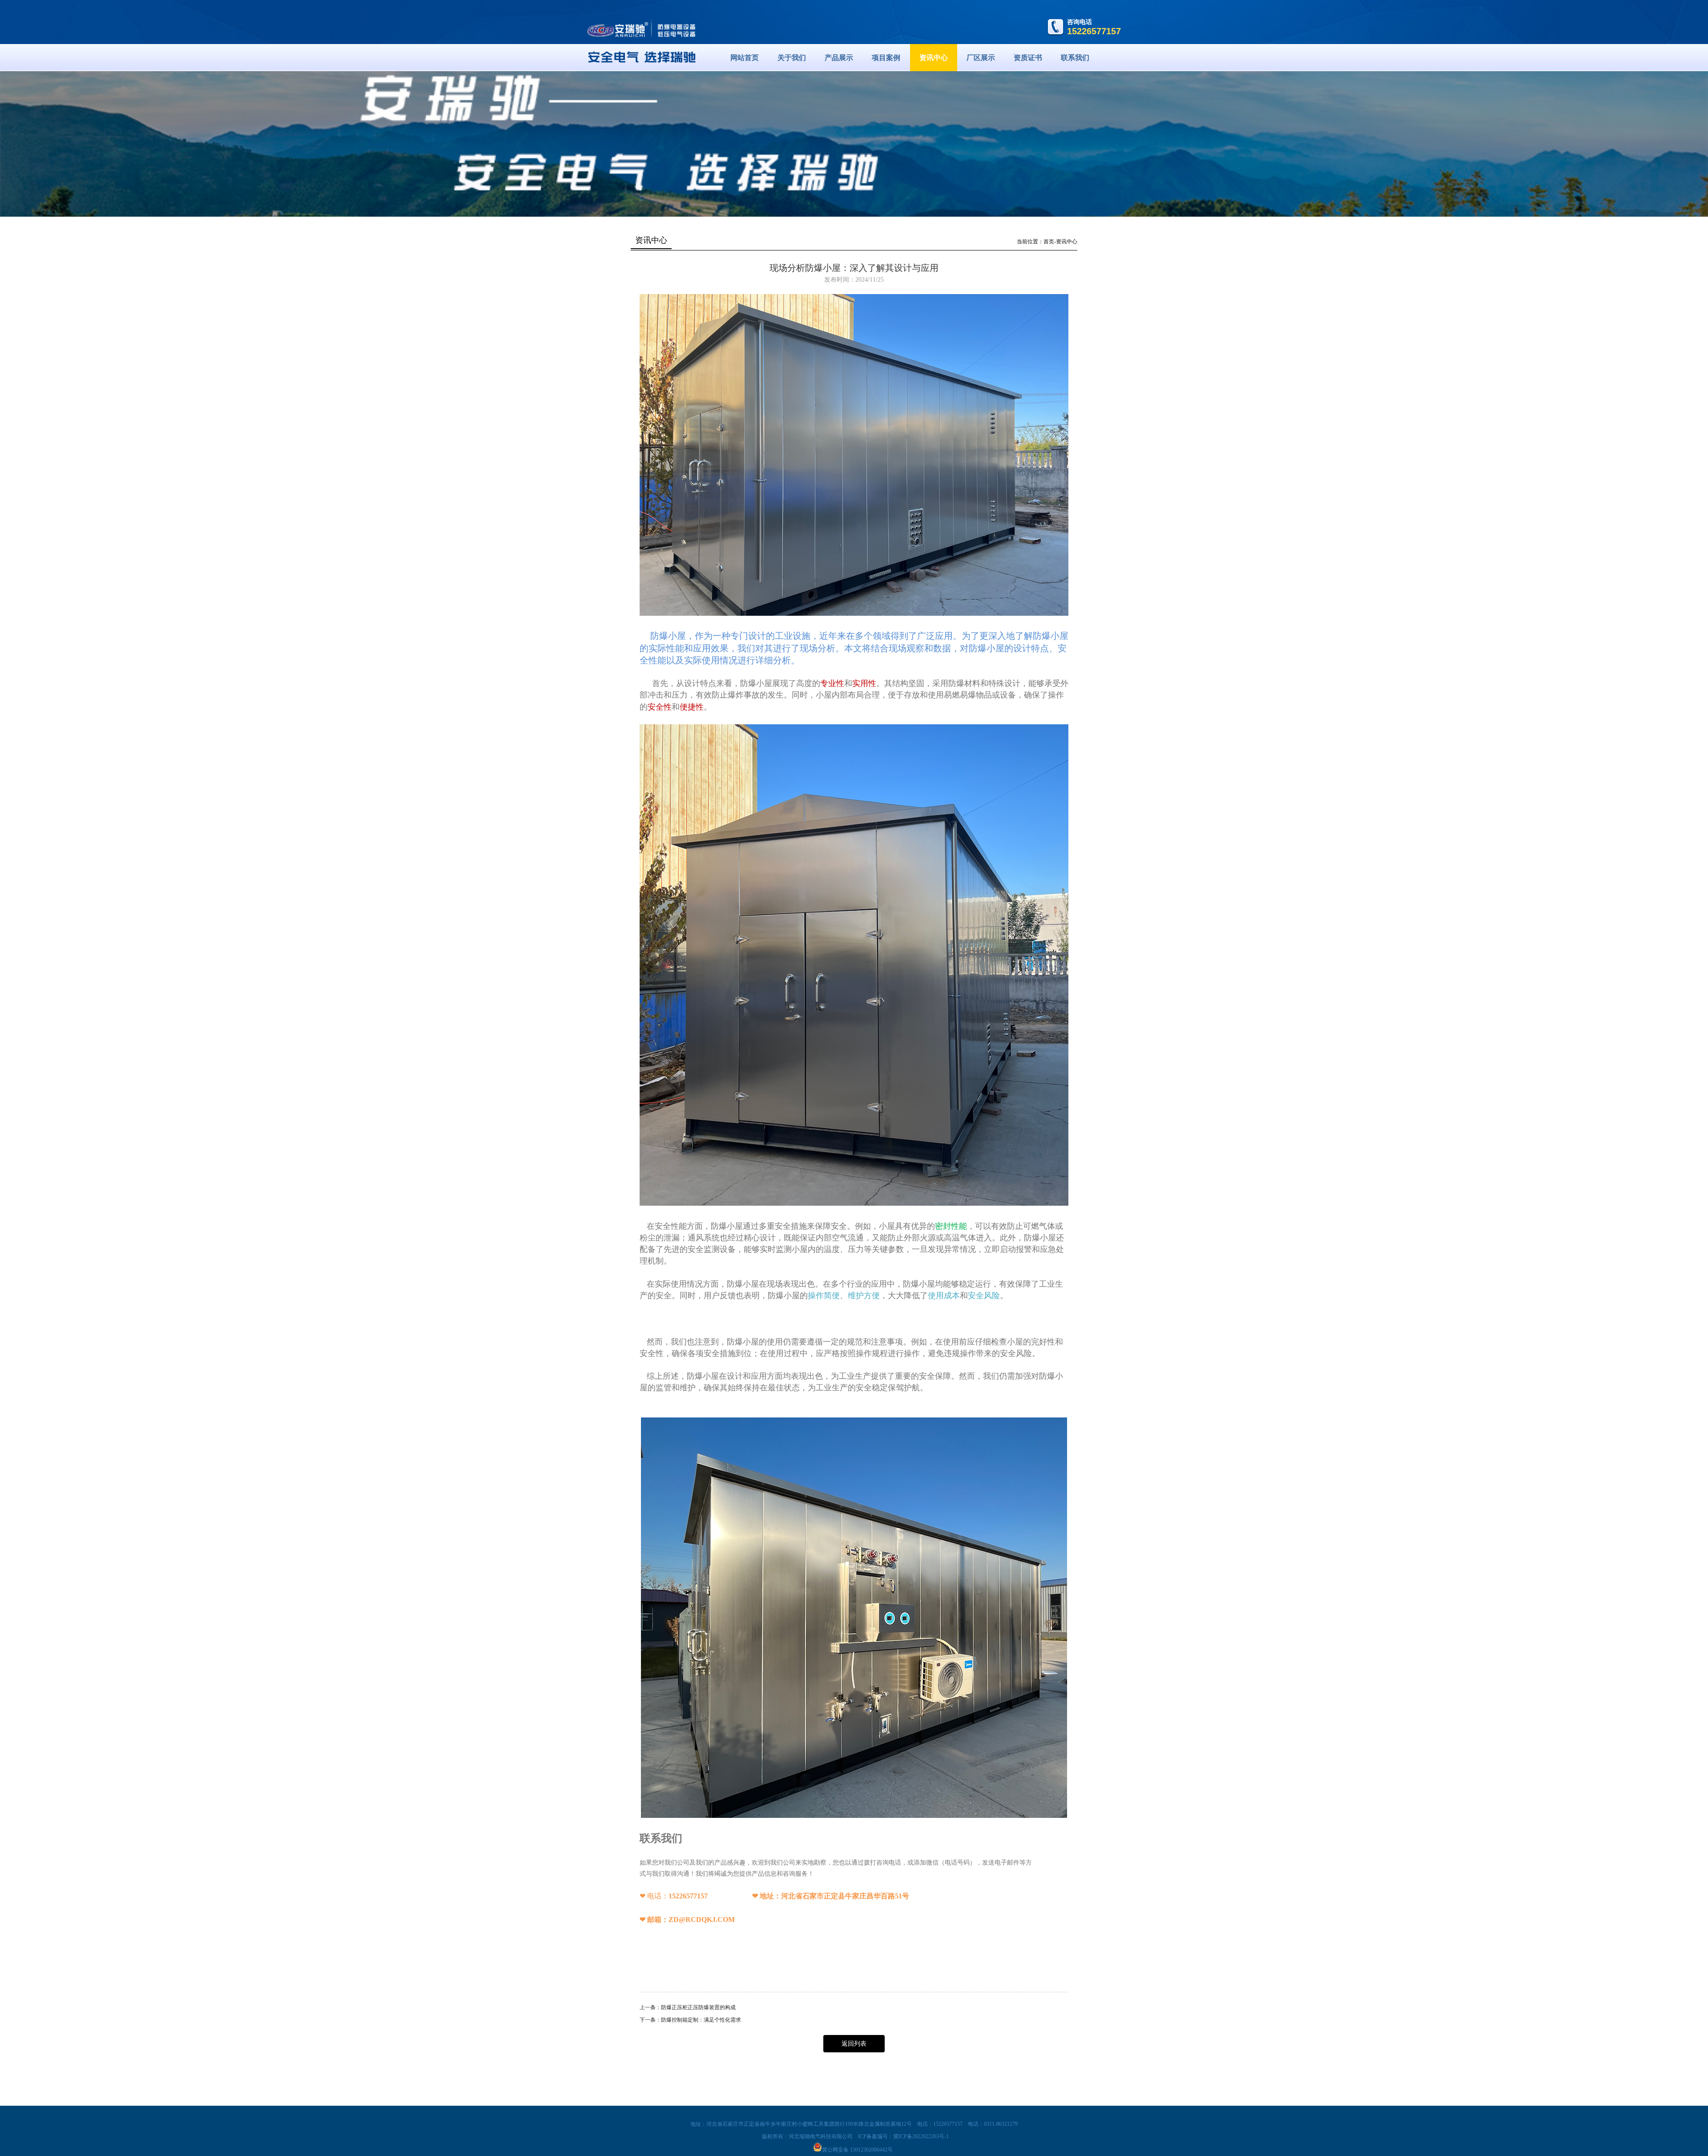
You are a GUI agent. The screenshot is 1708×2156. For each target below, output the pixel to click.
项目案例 (886, 58)
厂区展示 (981, 58)
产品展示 (839, 58)
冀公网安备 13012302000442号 (857, 2150)
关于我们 (792, 58)
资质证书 (1028, 58)
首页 (1049, 242)
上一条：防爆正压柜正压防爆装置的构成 (688, 2007)
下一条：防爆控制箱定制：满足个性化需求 (690, 2020)
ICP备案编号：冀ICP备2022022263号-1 (903, 2136)
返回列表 (854, 2044)
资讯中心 (934, 58)
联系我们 (1075, 58)
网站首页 (745, 58)
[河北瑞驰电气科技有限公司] (642, 76)
